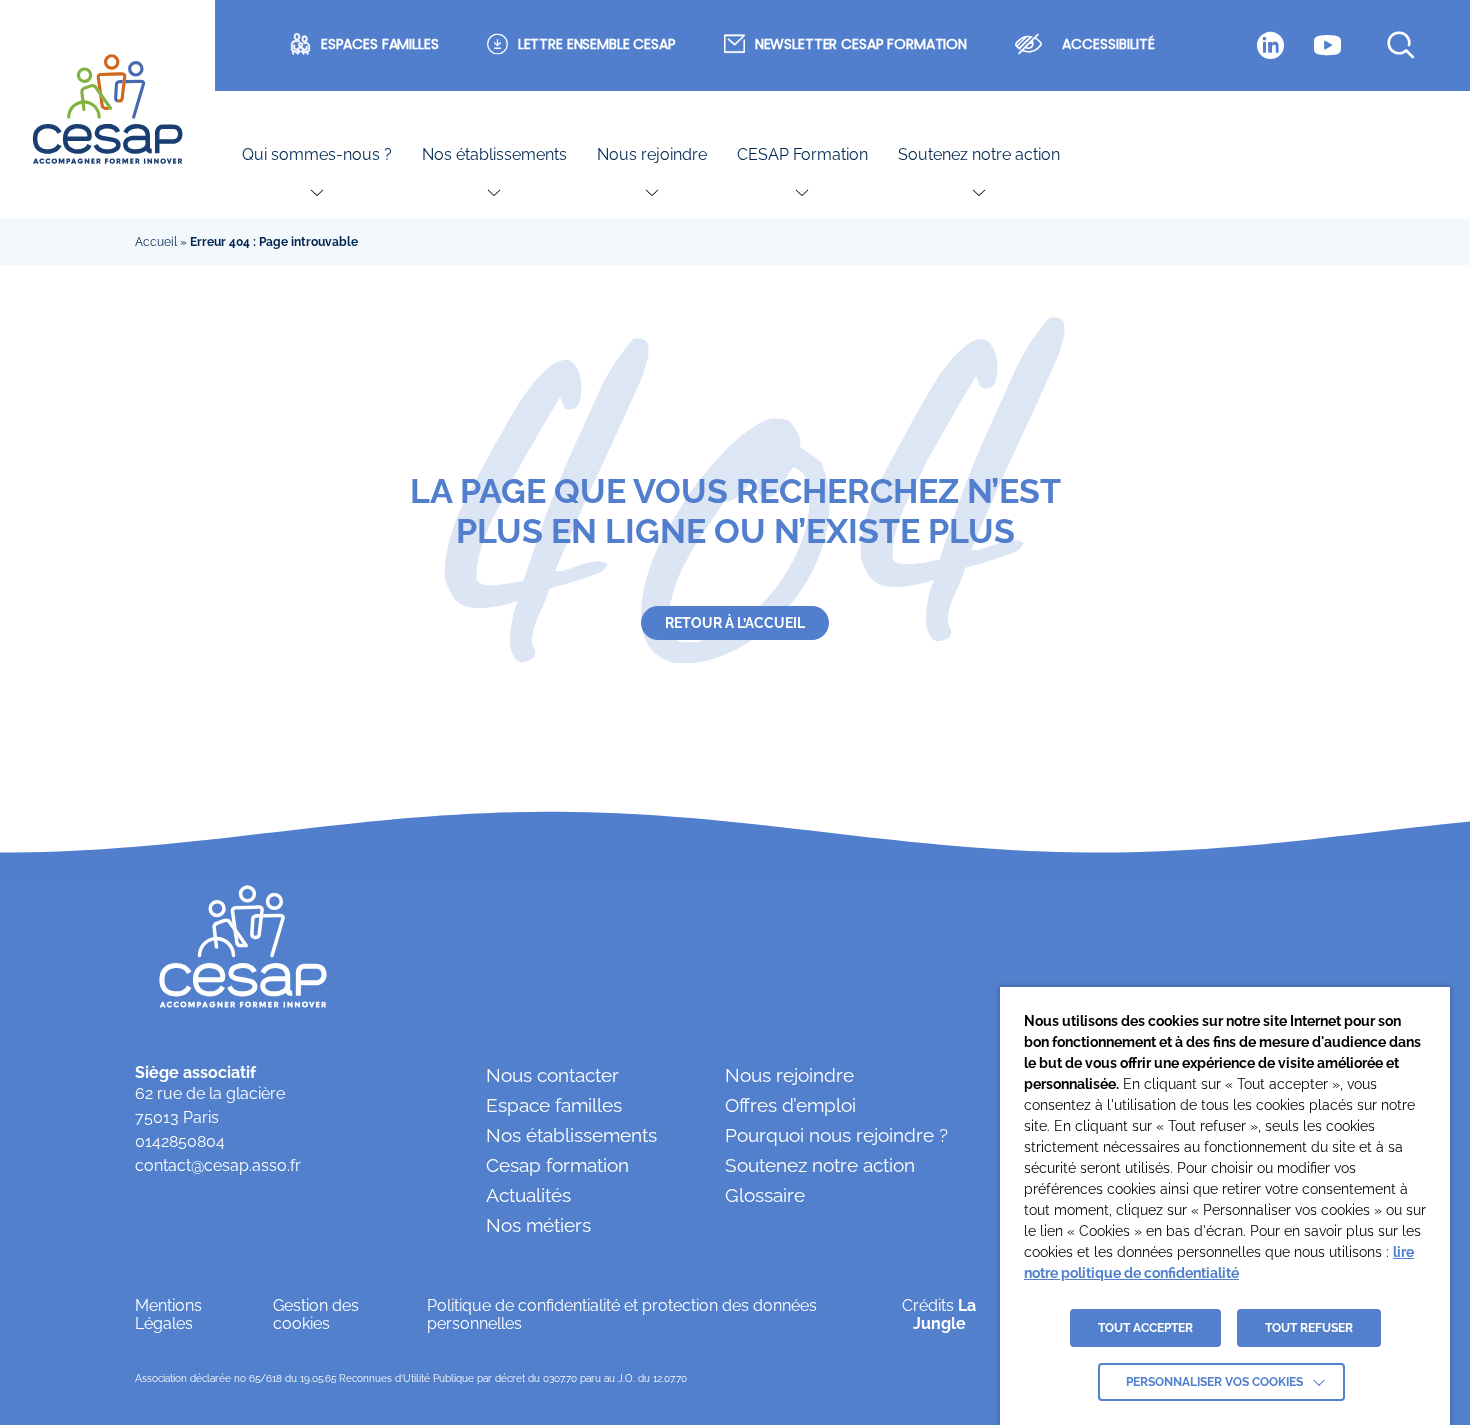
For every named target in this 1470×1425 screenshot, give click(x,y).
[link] (107, 110)
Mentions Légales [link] (168, 1314)
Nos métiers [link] (538, 1225)
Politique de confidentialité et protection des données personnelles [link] (622, 1314)
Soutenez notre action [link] (979, 155)
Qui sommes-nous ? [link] (317, 155)
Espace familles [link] (554, 1105)
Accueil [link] (156, 242)
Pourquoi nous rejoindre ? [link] (836, 1135)
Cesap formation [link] (557, 1165)
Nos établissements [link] (494, 155)
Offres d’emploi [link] (790, 1105)
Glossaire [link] (765, 1195)
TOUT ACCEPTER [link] (1145, 1328)
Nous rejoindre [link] (652, 155)
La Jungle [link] (945, 1314)
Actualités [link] (528, 1195)
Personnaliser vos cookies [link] (1214, 1382)
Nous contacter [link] (552, 1075)
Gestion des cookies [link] (316, 1314)
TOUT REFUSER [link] (1309, 1328)
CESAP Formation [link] (802, 155)
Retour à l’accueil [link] (735, 623)
